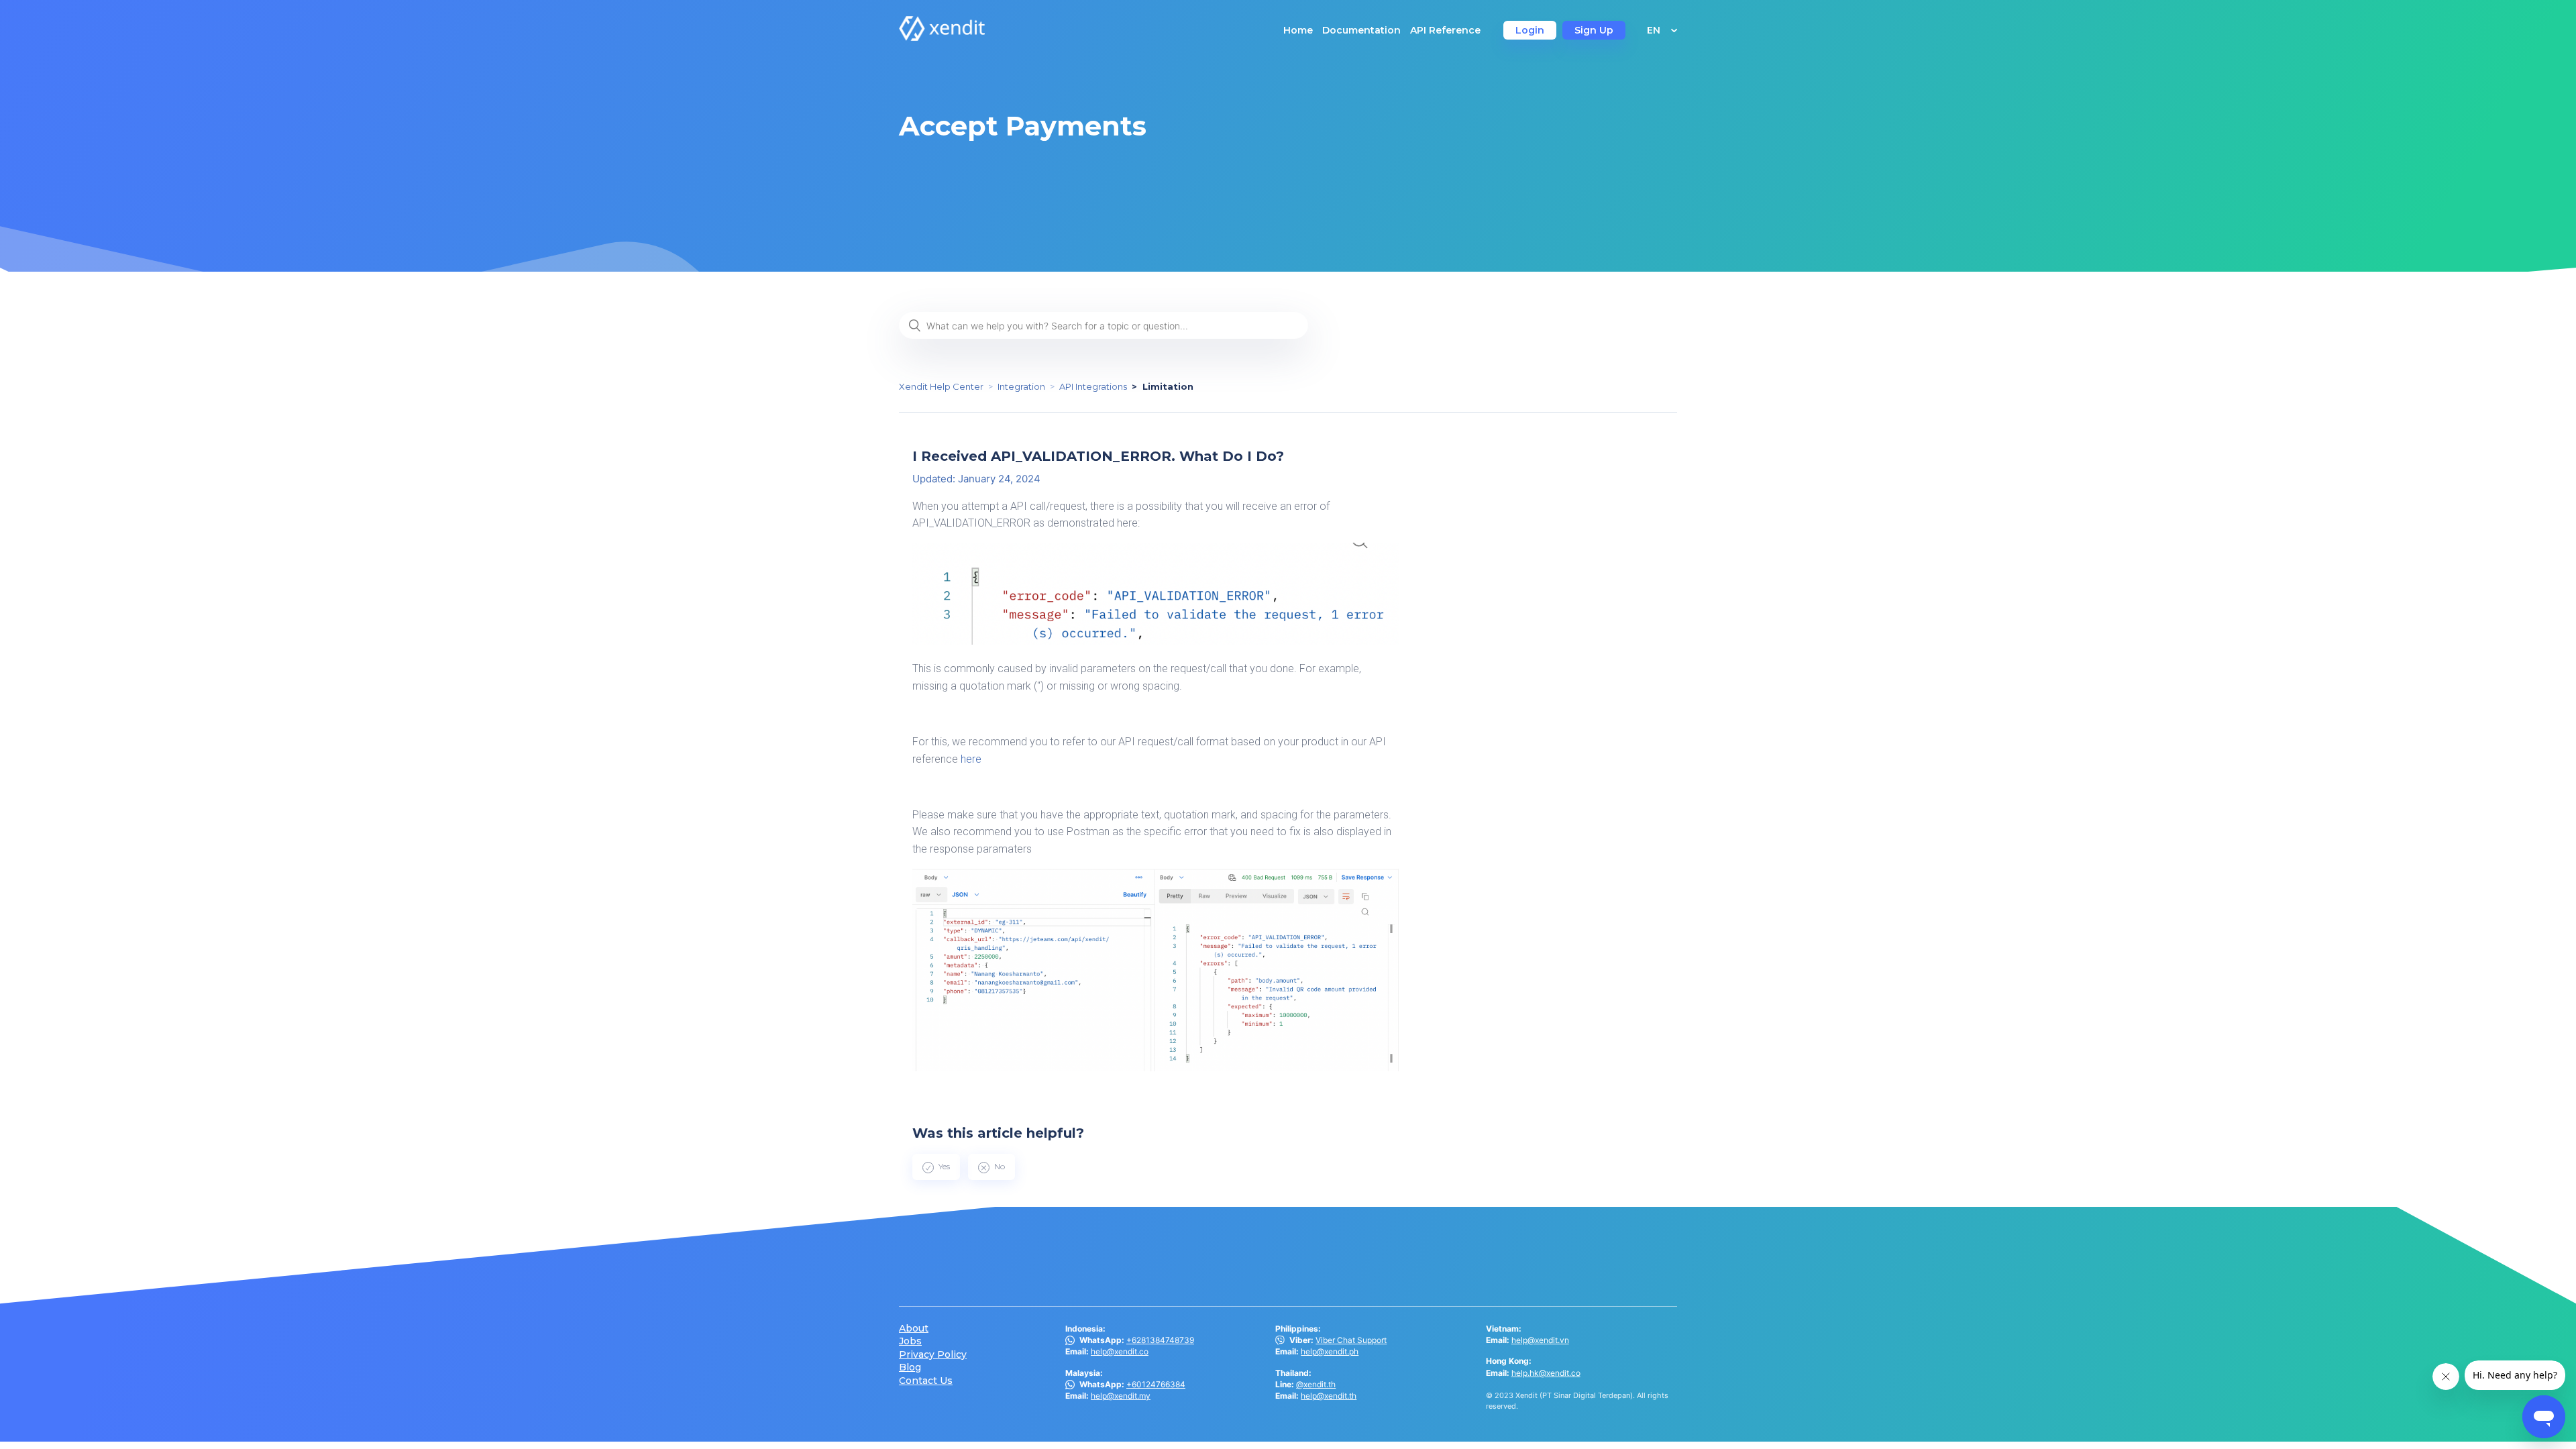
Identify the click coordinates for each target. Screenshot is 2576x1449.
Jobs (910, 1341)
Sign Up (1594, 30)
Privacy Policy (933, 1355)
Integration (1021, 386)
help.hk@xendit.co (1546, 1373)
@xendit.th (1316, 1384)
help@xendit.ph (1330, 1351)
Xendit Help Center (941, 386)
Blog (910, 1367)
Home (1298, 30)
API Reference (1445, 30)
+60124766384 (1156, 1384)
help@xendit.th (1329, 1396)
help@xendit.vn (1540, 1340)
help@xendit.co (1120, 1351)
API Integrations (1093, 386)
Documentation (1361, 30)
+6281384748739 (1160, 1340)
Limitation (1168, 386)
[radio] (936, 1167)
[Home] (942, 37)
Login (1530, 30)
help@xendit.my (1121, 1396)
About (914, 1329)
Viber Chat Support (1351, 1340)
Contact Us (926, 1381)
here (971, 759)
